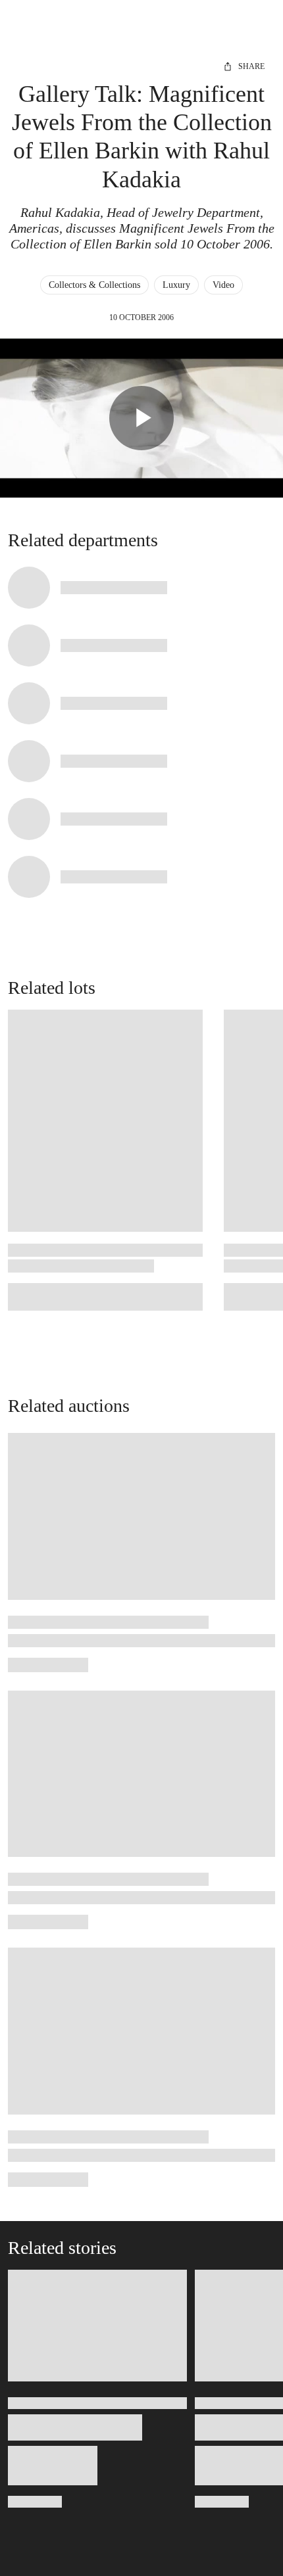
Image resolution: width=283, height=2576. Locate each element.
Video (223, 285)
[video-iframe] (141, 418)
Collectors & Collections (94, 285)
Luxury (176, 285)
